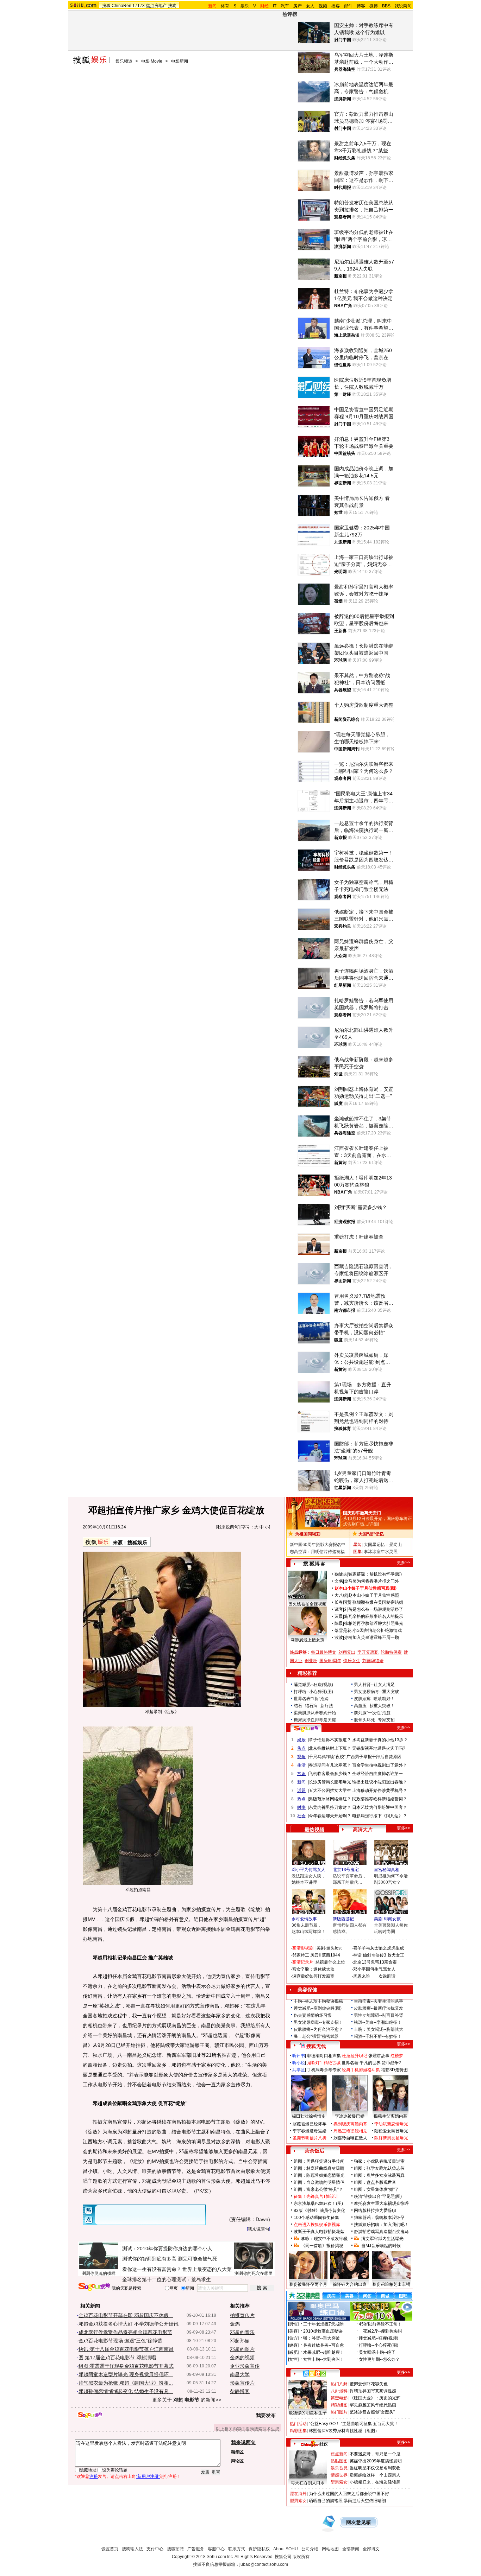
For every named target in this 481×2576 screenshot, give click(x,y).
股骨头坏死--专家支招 (374, 1720)
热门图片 (339, 2412)
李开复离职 (368, 1652)
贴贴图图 (339, 2461)
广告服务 (196, 2549)
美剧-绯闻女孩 (387, 1919)
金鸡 (235, 2324)
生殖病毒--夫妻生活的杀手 (379, 2001)
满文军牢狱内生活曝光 (382, 2239)
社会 (301, 1816)
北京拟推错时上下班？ (330, 1748)
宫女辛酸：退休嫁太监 (313, 1969)
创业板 (311, 1661)
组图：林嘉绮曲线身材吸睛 (319, 2168)
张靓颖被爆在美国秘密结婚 (378, 1602)
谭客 (339, 1609)
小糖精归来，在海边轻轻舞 (375, 2482)
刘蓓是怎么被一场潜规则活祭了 (374, 1609)
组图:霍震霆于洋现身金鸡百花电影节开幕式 (126, 2366)
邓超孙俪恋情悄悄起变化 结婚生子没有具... (126, 2391)
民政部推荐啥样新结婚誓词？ (380, 1799)
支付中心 (155, 2549)
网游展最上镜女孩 (307, 1640)
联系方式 (237, 2549)
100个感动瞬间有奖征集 (316, 2218)
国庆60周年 (330, 1661)
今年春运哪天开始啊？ (330, 1816)
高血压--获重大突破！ (374, 1706)
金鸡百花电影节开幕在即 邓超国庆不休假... (126, 2315)
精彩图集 (298, 2431)
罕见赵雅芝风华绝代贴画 (373, 2405)
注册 (94, 2476)
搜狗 (172, 6)
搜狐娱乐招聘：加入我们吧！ (381, 2225)
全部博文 (371, 2549)
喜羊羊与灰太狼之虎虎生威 (379, 1948)
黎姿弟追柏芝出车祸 (391, 2284)
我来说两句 (228, 1527)
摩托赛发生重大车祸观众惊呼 (381, 2203)
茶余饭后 (314, 2151)
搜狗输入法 (132, 2549)
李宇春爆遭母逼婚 (310, 2131)
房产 (298, 6)
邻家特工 (301, 1955)
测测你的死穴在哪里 (254, 2273)
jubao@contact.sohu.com (264, 2564)
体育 (225, 6)
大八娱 (341, 1595)
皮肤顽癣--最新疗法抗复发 (379, 2008)
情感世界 (339, 2475)
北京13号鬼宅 (346, 1870)
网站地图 (330, 2549)
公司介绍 (310, 2549)
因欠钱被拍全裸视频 (307, 1604)
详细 (374, 1524)
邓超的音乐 (242, 2332)
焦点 (301, 1748)
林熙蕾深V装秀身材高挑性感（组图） (344, 2431)
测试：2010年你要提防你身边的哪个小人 (167, 2249)
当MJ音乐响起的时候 (381, 2246)
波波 (339, 1637)
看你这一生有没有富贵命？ (152, 2269)
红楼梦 (397, 2056)
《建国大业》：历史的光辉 (375, 2398)
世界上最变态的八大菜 (207, 2269)
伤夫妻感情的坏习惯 (313, 2015)
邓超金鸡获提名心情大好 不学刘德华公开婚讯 (129, 2324)
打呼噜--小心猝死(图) (313, 1692)
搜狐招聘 (175, 2549)
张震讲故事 (379, 2056)
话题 (301, 1791)
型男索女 (339, 2482)
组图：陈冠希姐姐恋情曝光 (319, 2175)
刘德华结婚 (373, 1661)
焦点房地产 (156, 6)
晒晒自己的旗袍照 (326, 2501)
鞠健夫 (341, 1574)
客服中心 (216, 2549)
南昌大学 (240, 2374)
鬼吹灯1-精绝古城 (324, 2063)
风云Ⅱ (316, 1955)
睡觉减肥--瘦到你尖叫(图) (318, 2008)
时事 (301, 1807)
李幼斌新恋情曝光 (391, 2124)
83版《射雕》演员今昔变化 (319, 2211)
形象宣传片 (242, 2383)
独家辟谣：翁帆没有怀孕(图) (375, 1574)
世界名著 (350, 2063)
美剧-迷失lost (329, 1948)
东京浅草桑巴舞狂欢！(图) (318, 2203)
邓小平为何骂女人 (308, 1870)
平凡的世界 (370, 2063)
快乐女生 (352, 1661)
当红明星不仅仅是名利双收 (375, 2468)
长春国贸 (343, 1602)
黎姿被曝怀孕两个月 (308, 2284)
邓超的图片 (242, 2349)
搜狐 (106, 6)
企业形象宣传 (245, 2366)
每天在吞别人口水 (308, 2483)
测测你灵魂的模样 (99, 2273)
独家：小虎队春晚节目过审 (379, 2161)
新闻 (301, 1782)
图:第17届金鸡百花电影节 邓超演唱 (117, 2358)
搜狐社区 (314, 2373)
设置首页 (110, 2549)
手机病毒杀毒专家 (324, 2070)
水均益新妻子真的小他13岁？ (380, 1740)
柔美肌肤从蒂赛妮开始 (315, 1713)
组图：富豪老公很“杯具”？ (318, 2189)
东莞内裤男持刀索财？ (330, 1807)
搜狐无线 (316, 2046)
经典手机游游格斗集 (361, 2070)
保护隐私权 (259, 2549)
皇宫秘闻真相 (387, 1870)
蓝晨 (339, 1616)
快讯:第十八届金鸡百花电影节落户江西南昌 (126, 2349)
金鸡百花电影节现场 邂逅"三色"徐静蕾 (120, 2341)
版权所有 (301, 2557)
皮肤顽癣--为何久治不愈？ (318, 2029)
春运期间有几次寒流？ (330, 1765)
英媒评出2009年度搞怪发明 (376, 2461)
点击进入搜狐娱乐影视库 (317, 2225)
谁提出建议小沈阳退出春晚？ (380, 1782)
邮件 (348, 6)
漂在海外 (298, 2494)
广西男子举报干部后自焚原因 (374, 1757)
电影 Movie (152, 61)
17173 (139, 6)
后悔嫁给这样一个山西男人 (375, 2475)
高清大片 (363, 1830)
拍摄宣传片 (242, 2315)
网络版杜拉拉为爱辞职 (375, 2211)
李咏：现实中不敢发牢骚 (324, 2239)
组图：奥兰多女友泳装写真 (379, 2175)
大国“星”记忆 (371, 1534)
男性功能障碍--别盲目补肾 (379, 2015)
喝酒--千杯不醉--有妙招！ (378, 2036)
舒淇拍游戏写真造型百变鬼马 (381, 2232)
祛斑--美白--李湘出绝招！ (378, 2022)
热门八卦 (339, 2384)
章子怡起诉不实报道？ (330, 1740)
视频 (323, 6)
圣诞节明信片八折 (310, 2138)
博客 (361, 6)
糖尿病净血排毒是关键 (315, 1720)
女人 (310, 6)
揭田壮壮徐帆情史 (309, 2116)
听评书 (299, 2056)
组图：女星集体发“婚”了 (376, 2189)
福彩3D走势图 (394, 2070)
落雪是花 (343, 1630)
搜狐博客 (314, 1564)
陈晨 (339, 1623)
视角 (301, 1757)
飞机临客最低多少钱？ (330, 1774)
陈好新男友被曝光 (391, 2138)
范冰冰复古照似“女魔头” (372, 2412)
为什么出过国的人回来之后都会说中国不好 (349, 2494)
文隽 (339, 1581)
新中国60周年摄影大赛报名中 (318, 1545)
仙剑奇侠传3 (374, 1955)
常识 (301, 1774)
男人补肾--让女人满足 (374, 1685)
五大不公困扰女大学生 (330, 1791)
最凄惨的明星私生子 (308, 2413)
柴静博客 (240, 2391)
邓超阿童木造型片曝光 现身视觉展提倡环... (126, 2374)
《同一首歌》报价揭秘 (322, 2246)
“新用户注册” (148, 2476)
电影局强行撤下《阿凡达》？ (380, 1816)
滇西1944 (331, 1955)
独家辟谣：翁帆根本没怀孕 (379, 2218)
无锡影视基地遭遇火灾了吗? (379, 1748)
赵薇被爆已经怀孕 (310, 2124)
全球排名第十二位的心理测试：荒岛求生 (167, 2279)
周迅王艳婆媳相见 (350, 2131)
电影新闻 (180, 61)
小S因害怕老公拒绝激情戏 (377, 1630)
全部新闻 (351, 2549)
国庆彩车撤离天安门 (362, 1513)
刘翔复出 (347, 1652)
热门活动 (298, 2424)
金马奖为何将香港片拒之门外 (371, 1581)
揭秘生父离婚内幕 (391, 2116)
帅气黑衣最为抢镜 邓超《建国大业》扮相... (126, 2383)
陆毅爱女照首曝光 (391, 2131)
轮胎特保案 (391, 1652)
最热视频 (314, 1830)
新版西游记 (343, 1919)
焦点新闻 (339, 2454)
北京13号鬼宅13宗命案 (375, 1962)
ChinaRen (121, 6)
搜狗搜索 (94, 2287)
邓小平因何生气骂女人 (374, 1969)
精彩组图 (339, 2405)
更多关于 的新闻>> (187, 2400)
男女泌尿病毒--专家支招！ (318, 2022)
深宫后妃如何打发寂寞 (313, 1976)
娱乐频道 (124, 61)
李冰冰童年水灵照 (381, 1552)
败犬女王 (396, 1955)
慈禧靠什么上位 (330, 1962)
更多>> (404, 1563)
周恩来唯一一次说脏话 (374, 1976)
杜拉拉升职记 (355, 2056)
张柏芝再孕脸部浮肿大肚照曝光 (374, 1623)
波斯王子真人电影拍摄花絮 (319, 2232)
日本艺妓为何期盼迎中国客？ (380, 1807)
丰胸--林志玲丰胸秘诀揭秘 (318, 2001)
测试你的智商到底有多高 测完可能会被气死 (170, 2259)
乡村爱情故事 (304, 1919)
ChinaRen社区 (314, 2443)
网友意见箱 (358, 2522)
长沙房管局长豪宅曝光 (330, 1782)
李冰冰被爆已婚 (350, 2116)
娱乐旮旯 (339, 2468)
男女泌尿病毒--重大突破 (376, 1692)
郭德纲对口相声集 (324, 2056)
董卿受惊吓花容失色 (369, 2384)
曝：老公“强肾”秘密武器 (316, 2036)
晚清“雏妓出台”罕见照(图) (378, 2196)
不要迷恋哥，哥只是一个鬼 (375, 2454)
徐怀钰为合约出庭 (350, 2284)
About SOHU (286, 2549)
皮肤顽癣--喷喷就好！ (374, 1699)
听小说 (299, 2063)
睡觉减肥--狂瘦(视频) (313, 1685)
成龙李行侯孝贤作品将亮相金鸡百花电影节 (125, 2332)
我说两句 (403, 6)
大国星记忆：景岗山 (383, 1545)
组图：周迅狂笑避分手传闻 (319, 2161)
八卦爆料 (339, 2391)
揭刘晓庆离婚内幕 (350, 2124)
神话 (357, 1955)
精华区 (237, 2452)
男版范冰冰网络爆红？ (330, 1799)
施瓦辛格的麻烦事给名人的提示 (374, 1616)
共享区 (299, 2070)
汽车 (285, 6)
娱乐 (245, 6)
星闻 (357, 1545)
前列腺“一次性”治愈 (372, 1713)
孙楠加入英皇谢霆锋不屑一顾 (371, 1637)
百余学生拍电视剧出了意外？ (380, 1765)
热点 (301, 1799)
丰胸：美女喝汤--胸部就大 (379, 2029)
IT (275, 6)
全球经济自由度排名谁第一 (377, 1774)
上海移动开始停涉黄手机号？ (380, 1791)
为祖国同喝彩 (308, 1534)
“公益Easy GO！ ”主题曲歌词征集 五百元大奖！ (354, 2424)
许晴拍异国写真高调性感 (373, 2391)
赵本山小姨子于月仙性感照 (374, 1595)
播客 (336, 6)
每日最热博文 (324, 1652)
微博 (374, 6)
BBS (386, 6)
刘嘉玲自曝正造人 (350, 2138)
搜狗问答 (306, 1729)
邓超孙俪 (240, 2341)
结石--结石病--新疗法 (313, 1706)
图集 (357, 1552)
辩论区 (237, 2461)
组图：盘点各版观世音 (375, 2182)
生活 (301, 1765)
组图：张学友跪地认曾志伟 (379, 2168)
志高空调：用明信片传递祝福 (317, 1552)
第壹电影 (339, 2398)
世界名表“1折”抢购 (311, 1699)
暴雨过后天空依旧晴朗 (365, 2501)
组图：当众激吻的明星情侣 (319, 2182)
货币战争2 (391, 2063)
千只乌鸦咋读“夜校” (327, 1757)
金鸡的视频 (242, 2358)
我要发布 (266, 2415)
